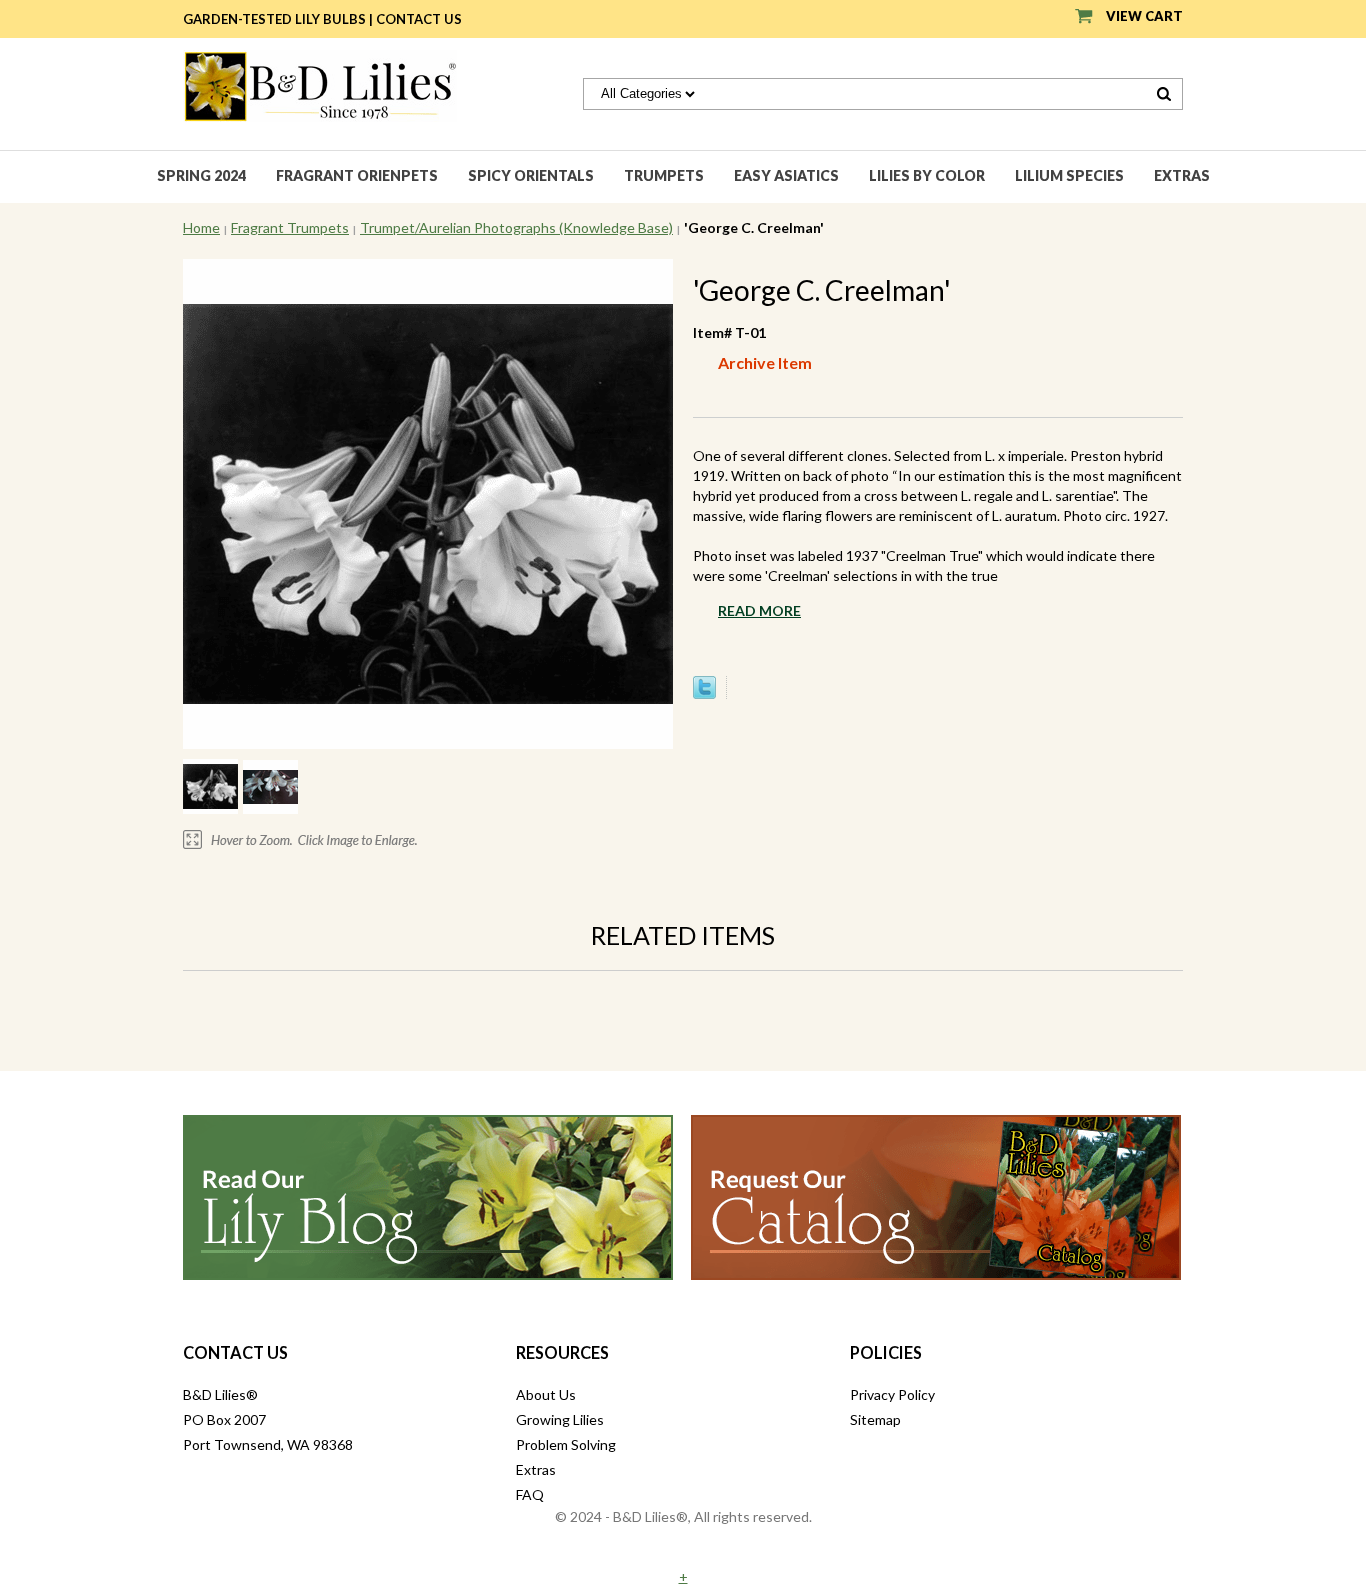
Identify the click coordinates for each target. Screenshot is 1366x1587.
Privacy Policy (892, 1394)
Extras (1182, 175)
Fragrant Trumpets (290, 227)
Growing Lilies (560, 1419)
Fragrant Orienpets (357, 175)
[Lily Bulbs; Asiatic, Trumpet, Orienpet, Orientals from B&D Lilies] (320, 84)
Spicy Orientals (531, 175)
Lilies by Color (927, 175)
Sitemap (875, 1419)
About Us (546, 1394)
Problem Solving (566, 1444)
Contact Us (419, 19)
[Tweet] (704, 693)
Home (201, 227)
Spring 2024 (201, 175)
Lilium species (1069, 175)
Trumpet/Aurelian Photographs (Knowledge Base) (516, 227)
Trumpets (664, 175)
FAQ (530, 1494)
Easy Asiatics (786, 175)
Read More (759, 610)
